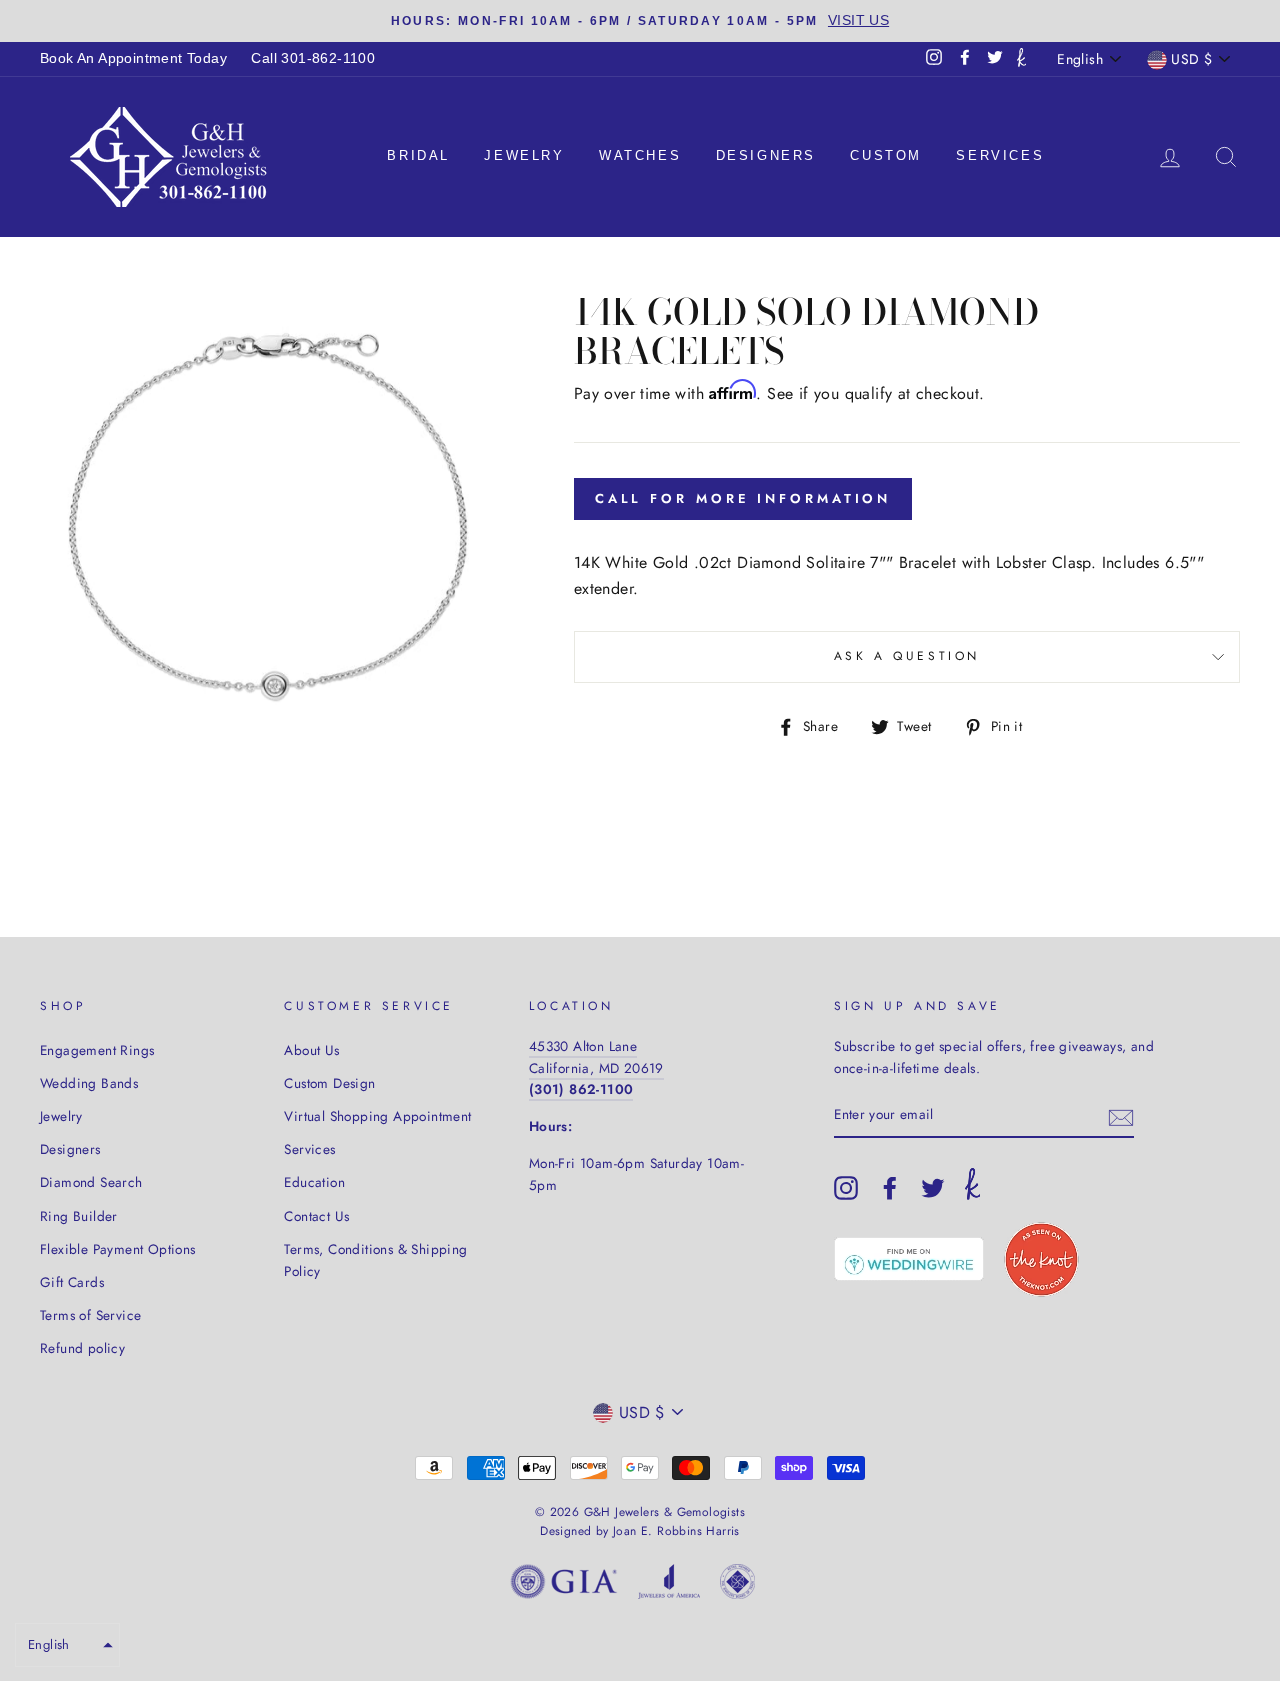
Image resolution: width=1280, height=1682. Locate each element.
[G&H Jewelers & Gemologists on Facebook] (890, 1188)
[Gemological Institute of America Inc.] (564, 1585)
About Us (311, 1050)
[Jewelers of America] (669, 1585)
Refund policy (82, 1348)
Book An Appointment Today (133, 58)
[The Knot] (1021, 59)
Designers (766, 155)
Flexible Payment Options (118, 1249)
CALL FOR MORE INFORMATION (743, 498)
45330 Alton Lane (583, 1046)
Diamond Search (91, 1182)
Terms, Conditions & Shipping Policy (375, 1260)
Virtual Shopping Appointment (377, 1116)
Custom (886, 155)
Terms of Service (90, 1315)
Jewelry (524, 155)
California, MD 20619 (596, 1068)
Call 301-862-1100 (313, 58)
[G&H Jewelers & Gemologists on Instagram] (846, 1188)
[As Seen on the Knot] (1041, 1259)
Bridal (418, 155)
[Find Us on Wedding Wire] (909, 1259)
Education (314, 1182)
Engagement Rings (97, 1050)
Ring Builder (79, 1216)
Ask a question (907, 656)
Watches (640, 155)
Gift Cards (72, 1282)
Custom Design (329, 1083)
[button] (67, 1645)
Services (1000, 155)
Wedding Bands (89, 1083)
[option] (640, 21)
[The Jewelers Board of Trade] (737, 1585)
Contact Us (316, 1216)
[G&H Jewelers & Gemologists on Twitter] (933, 1188)
